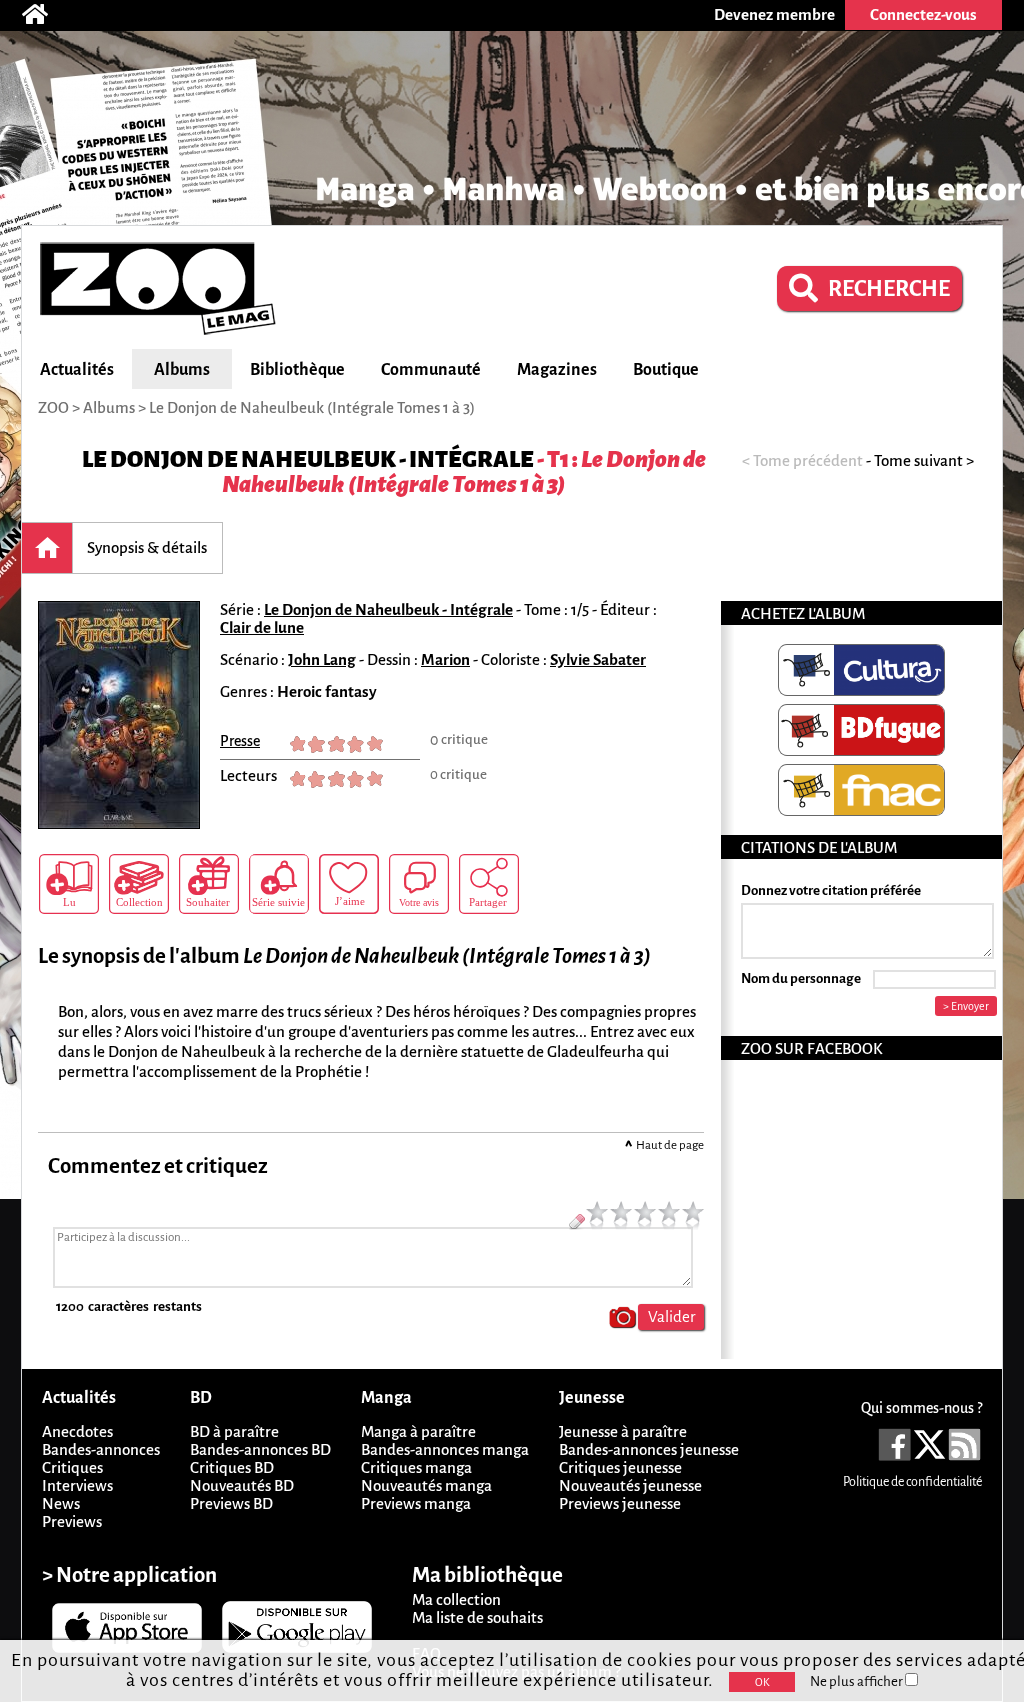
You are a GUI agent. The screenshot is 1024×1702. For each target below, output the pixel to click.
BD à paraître (234, 1431)
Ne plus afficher (857, 1681)
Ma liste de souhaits (477, 1617)
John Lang (322, 659)
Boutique (666, 370)
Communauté (431, 370)
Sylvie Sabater (598, 659)
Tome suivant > (924, 460)
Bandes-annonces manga (445, 1449)
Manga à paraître (418, 1431)
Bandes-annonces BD (260, 1449)
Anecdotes (77, 1431)
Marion (445, 659)
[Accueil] (45, 15)
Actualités (77, 370)
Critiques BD (232, 1467)
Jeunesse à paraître (623, 1431)
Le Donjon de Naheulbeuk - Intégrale (308, 459)
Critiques (72, 1467)
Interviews (77, 1485)
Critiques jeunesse (620, 1467)
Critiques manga (416, 1467)
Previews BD (231, 1503)
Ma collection (456, 1599)
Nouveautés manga (426, 1485)
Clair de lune (262, 627)
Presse (240, 741)
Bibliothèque (297, 370)
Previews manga (416, 1503)
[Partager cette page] (489, 884)
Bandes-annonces (101, 1449)
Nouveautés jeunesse (630, 1485)
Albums (182, 370)
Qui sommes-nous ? (921, 1408)
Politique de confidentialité (912, 1482)
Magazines (557, 370)
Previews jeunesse (620, 1503)
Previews (72, 1521)
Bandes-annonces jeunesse (649, 1449)
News (61, 1503)
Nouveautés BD (242, 1485)
